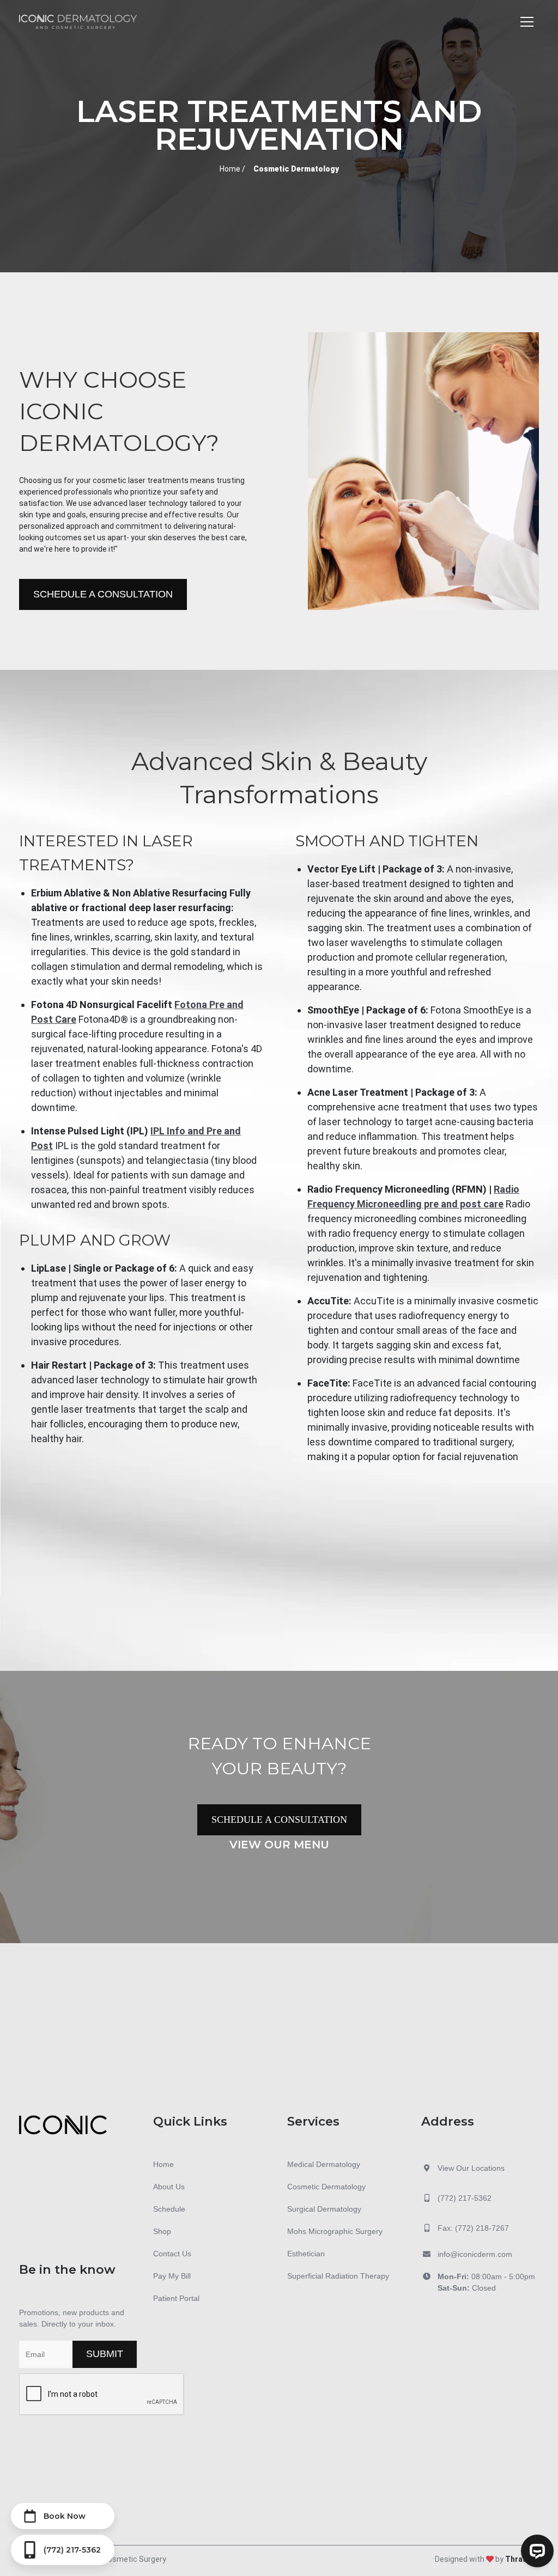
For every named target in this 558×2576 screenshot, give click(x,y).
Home (230, 169)
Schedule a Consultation (103, 594)
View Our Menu (279, 1845)
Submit (105, 2354)
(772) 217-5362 (465, 2198)
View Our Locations (471, 2168)
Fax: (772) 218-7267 (473, 2228)
